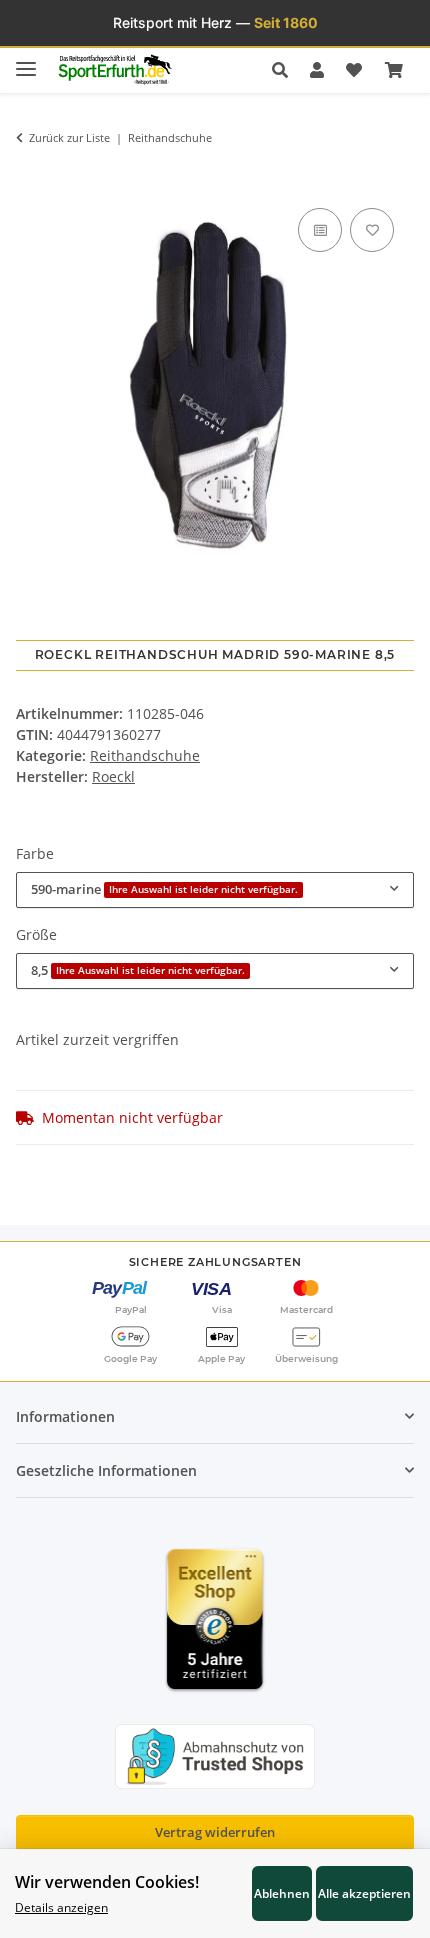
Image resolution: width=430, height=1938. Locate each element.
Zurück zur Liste (69, 137)
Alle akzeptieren (364, 1893)
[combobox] (215, 890)
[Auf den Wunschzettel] (372, 230)
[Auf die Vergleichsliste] (320, 230)
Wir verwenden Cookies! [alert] (107, 1882)
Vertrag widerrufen (215, 1832)
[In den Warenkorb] (31, 174)
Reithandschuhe (145, 755)
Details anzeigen (61, 1907)
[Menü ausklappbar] (26, 60)
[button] (285, 70)
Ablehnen (282, 1893)
